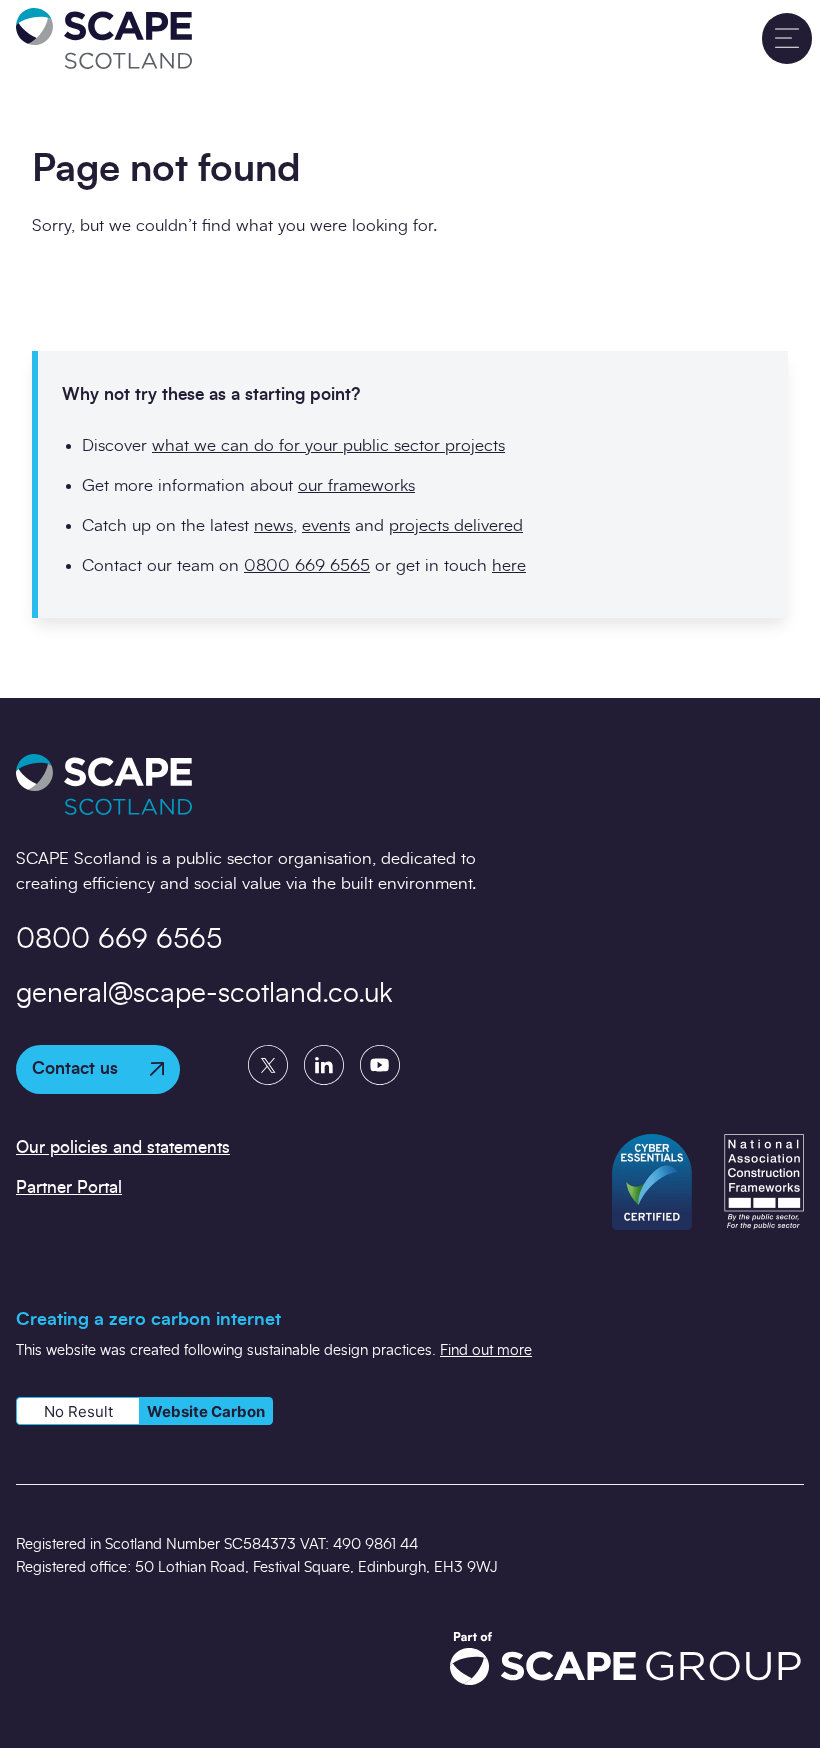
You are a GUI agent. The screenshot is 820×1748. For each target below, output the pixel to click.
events (326, 525)
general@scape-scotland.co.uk (204, 994)
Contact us (75, 1068)
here (509, 565)
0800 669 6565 (307, 565)
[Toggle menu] (787, 38)
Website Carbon (206, 1411)
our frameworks (356, 485)
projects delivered (456, 525)
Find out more (486, 1350)
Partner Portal (69, 1187)
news (273, 525)
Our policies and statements (123, 1147)
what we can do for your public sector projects (328, 445)
